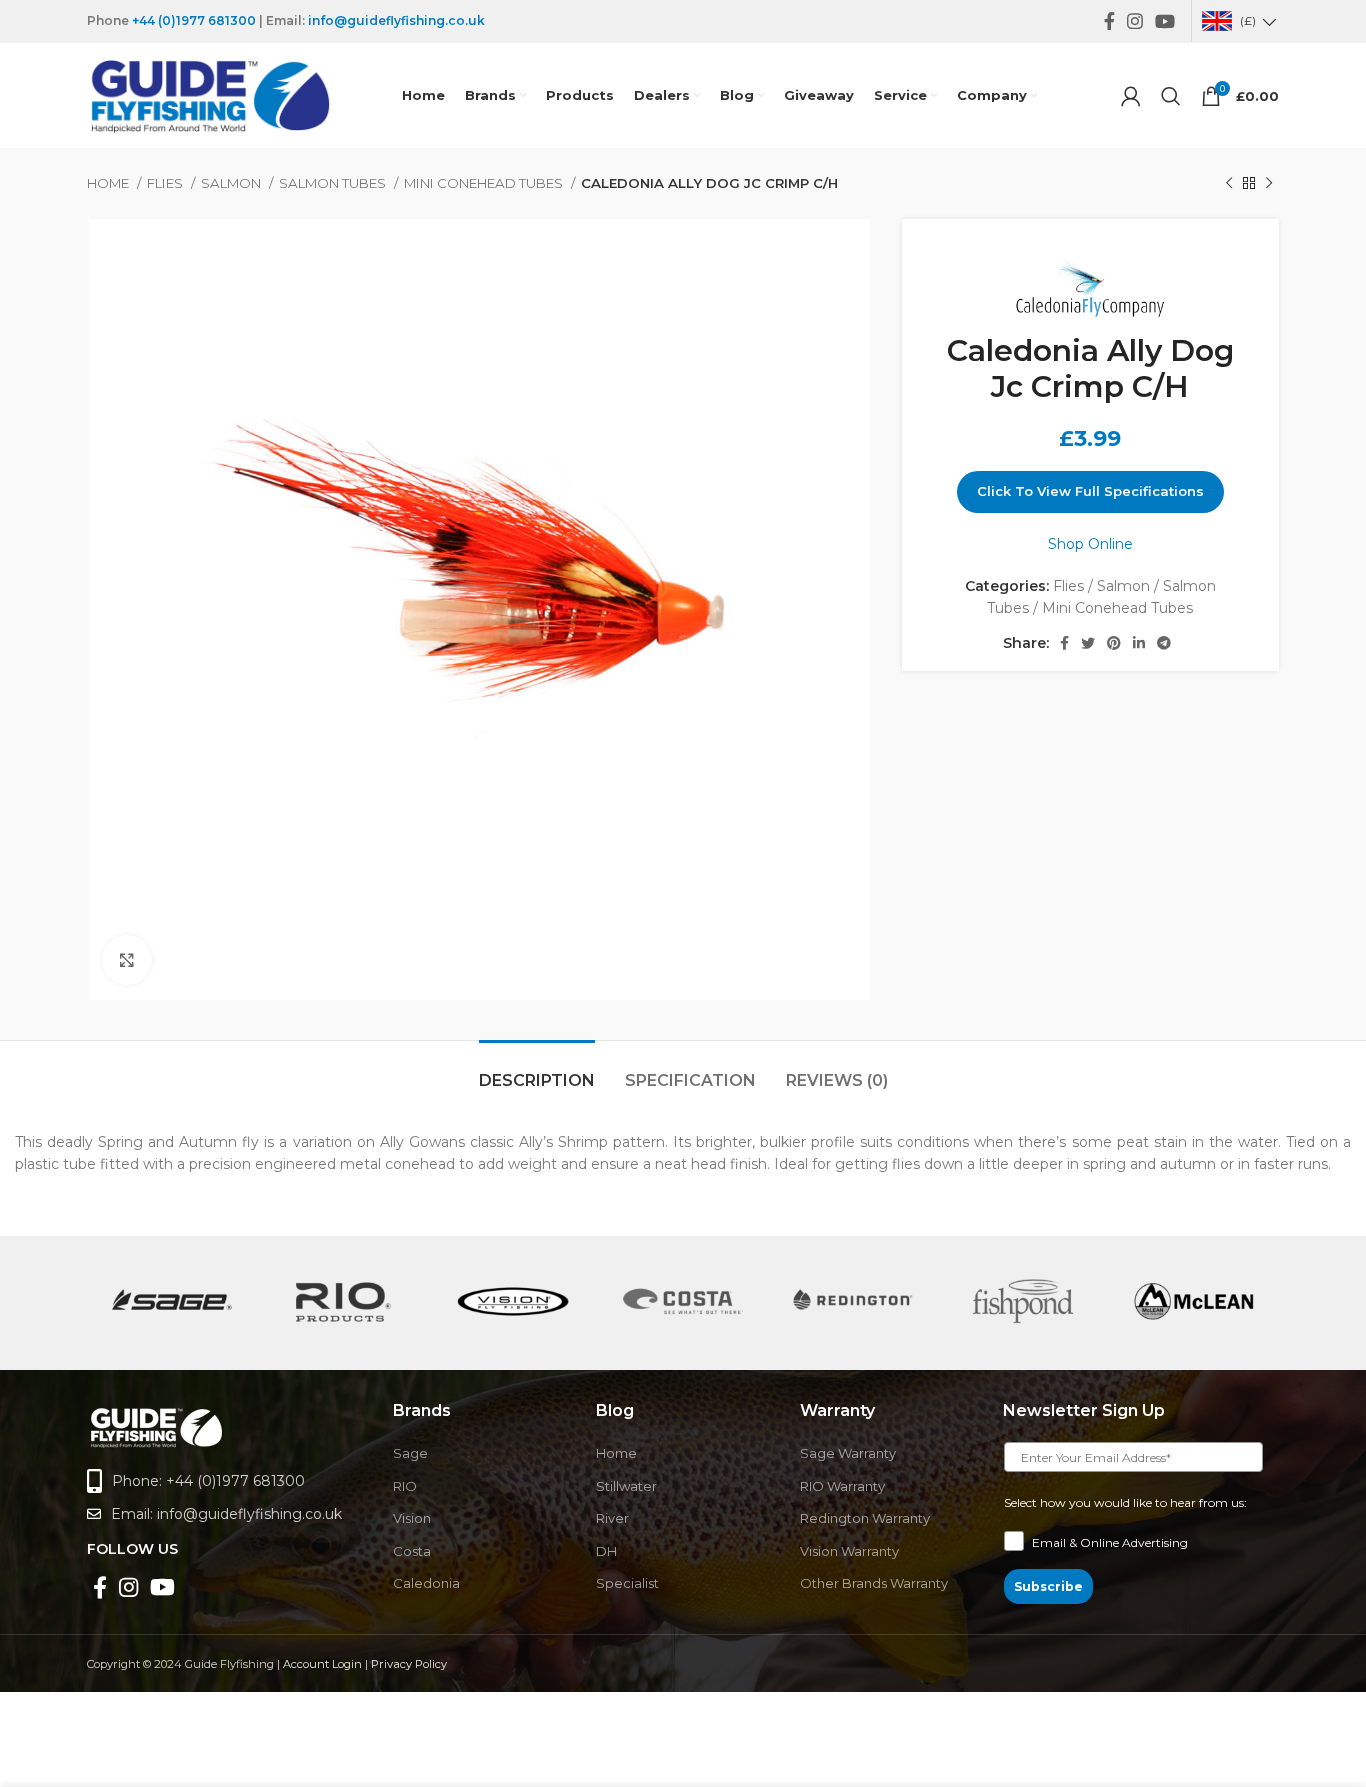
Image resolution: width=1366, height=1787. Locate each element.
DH (606, 1551)
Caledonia (426, 1583)
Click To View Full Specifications (1090, 491)
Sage (410, 1453)
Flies (166, 183)
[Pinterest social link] (1114, 643)
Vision (412, 1518)
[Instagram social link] (1135, 21)
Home (109, 183)
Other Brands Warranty (874, 1583)
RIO (405, 1486)
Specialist (627, 1583)
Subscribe (1048, 1586)
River (612, 1518)
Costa (412, 1551)
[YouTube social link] (1165, 21)
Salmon (232, 183)
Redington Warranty (865, 1518)
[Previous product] (1229, 184)
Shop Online (1090, 544)
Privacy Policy (409, 1664)
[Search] (1171, 96)
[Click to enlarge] (127, 960)
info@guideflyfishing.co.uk (396, 20)
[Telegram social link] (1164, 643)
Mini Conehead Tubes (485, 183)
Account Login (322, 1664)
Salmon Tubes (334, 183)
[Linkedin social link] (1139, 643)
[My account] (1131, 96)
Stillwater (626, 1486)
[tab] (537, 1070)
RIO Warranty (842, 1486)
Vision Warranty (849, 1551)
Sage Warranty (848, 1453)
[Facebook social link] (1109, 21)
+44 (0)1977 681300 (194, 20)
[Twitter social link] (1088, 643)
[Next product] (1269, 184)
